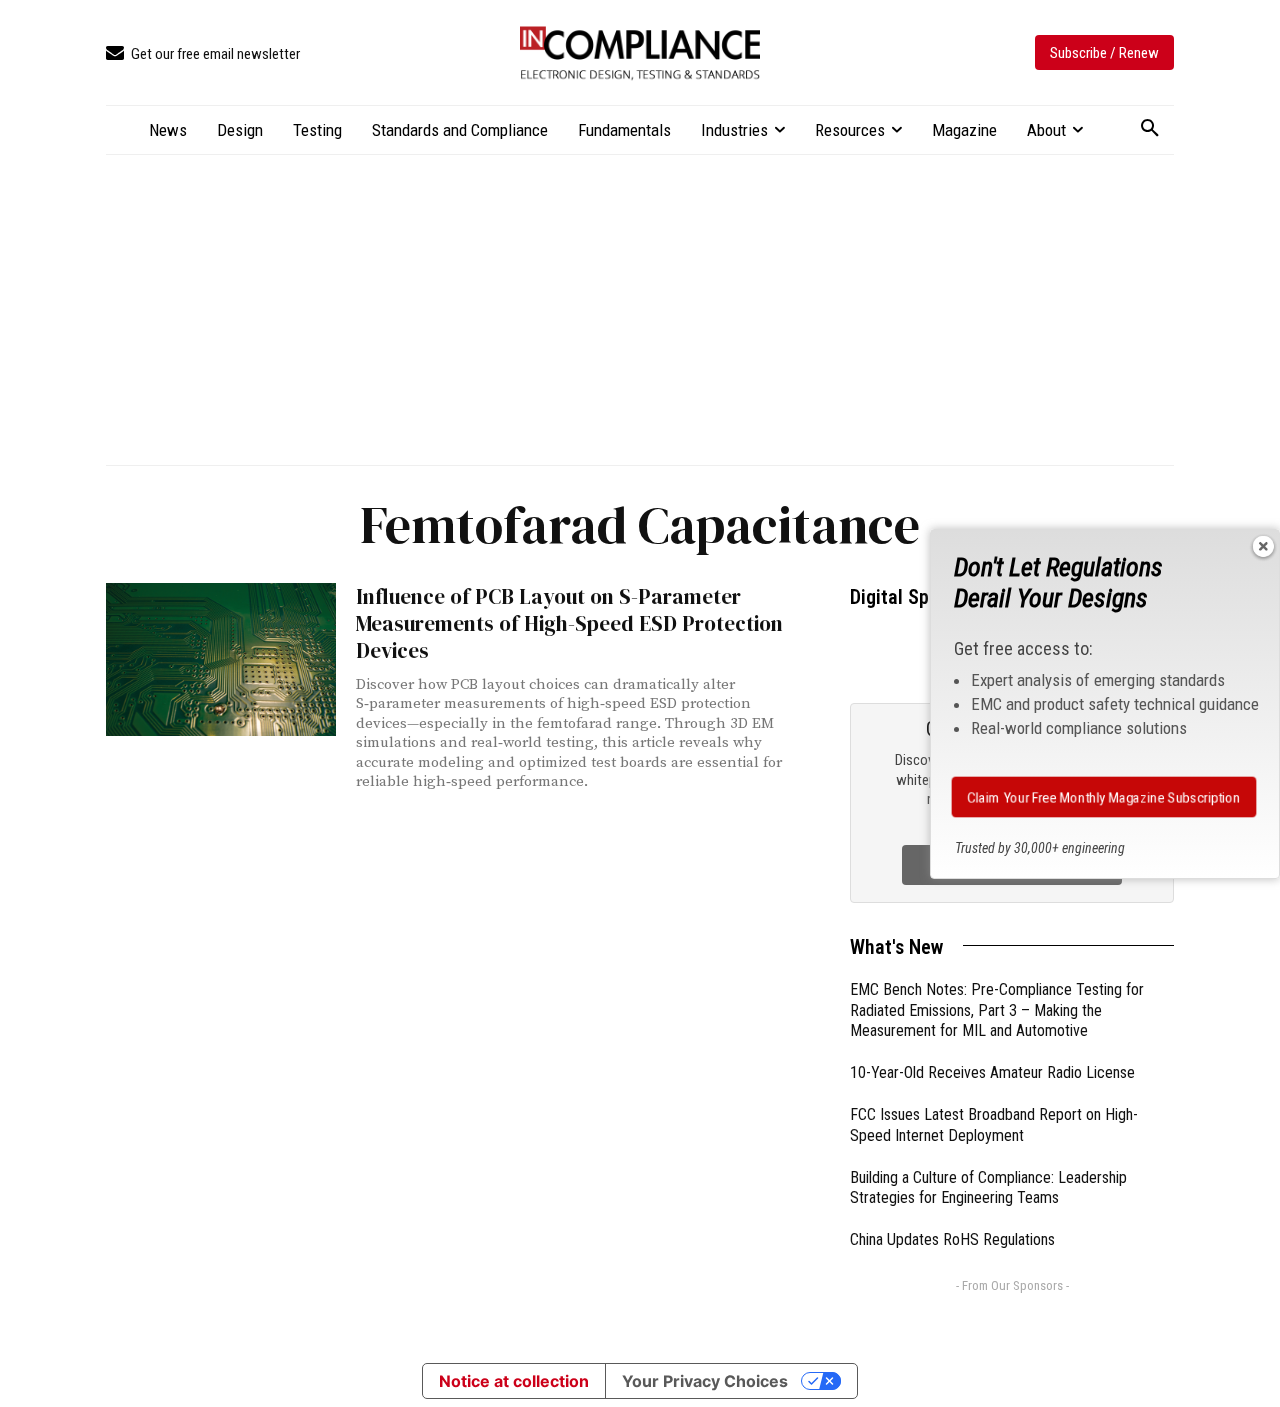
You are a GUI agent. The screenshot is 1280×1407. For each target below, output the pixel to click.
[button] (1150, 129)
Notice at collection (514, 1381)
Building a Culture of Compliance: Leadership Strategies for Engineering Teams (988, 1188)
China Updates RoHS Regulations (952, 1239)
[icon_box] (203, 54)
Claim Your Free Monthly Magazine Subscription (1103, 797)
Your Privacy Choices (705, 1381)
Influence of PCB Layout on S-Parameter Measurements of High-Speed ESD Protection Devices (569, 624)
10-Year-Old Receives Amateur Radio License (992, 1072)
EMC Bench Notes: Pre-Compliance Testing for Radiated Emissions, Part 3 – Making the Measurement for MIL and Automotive (997, 1010)
